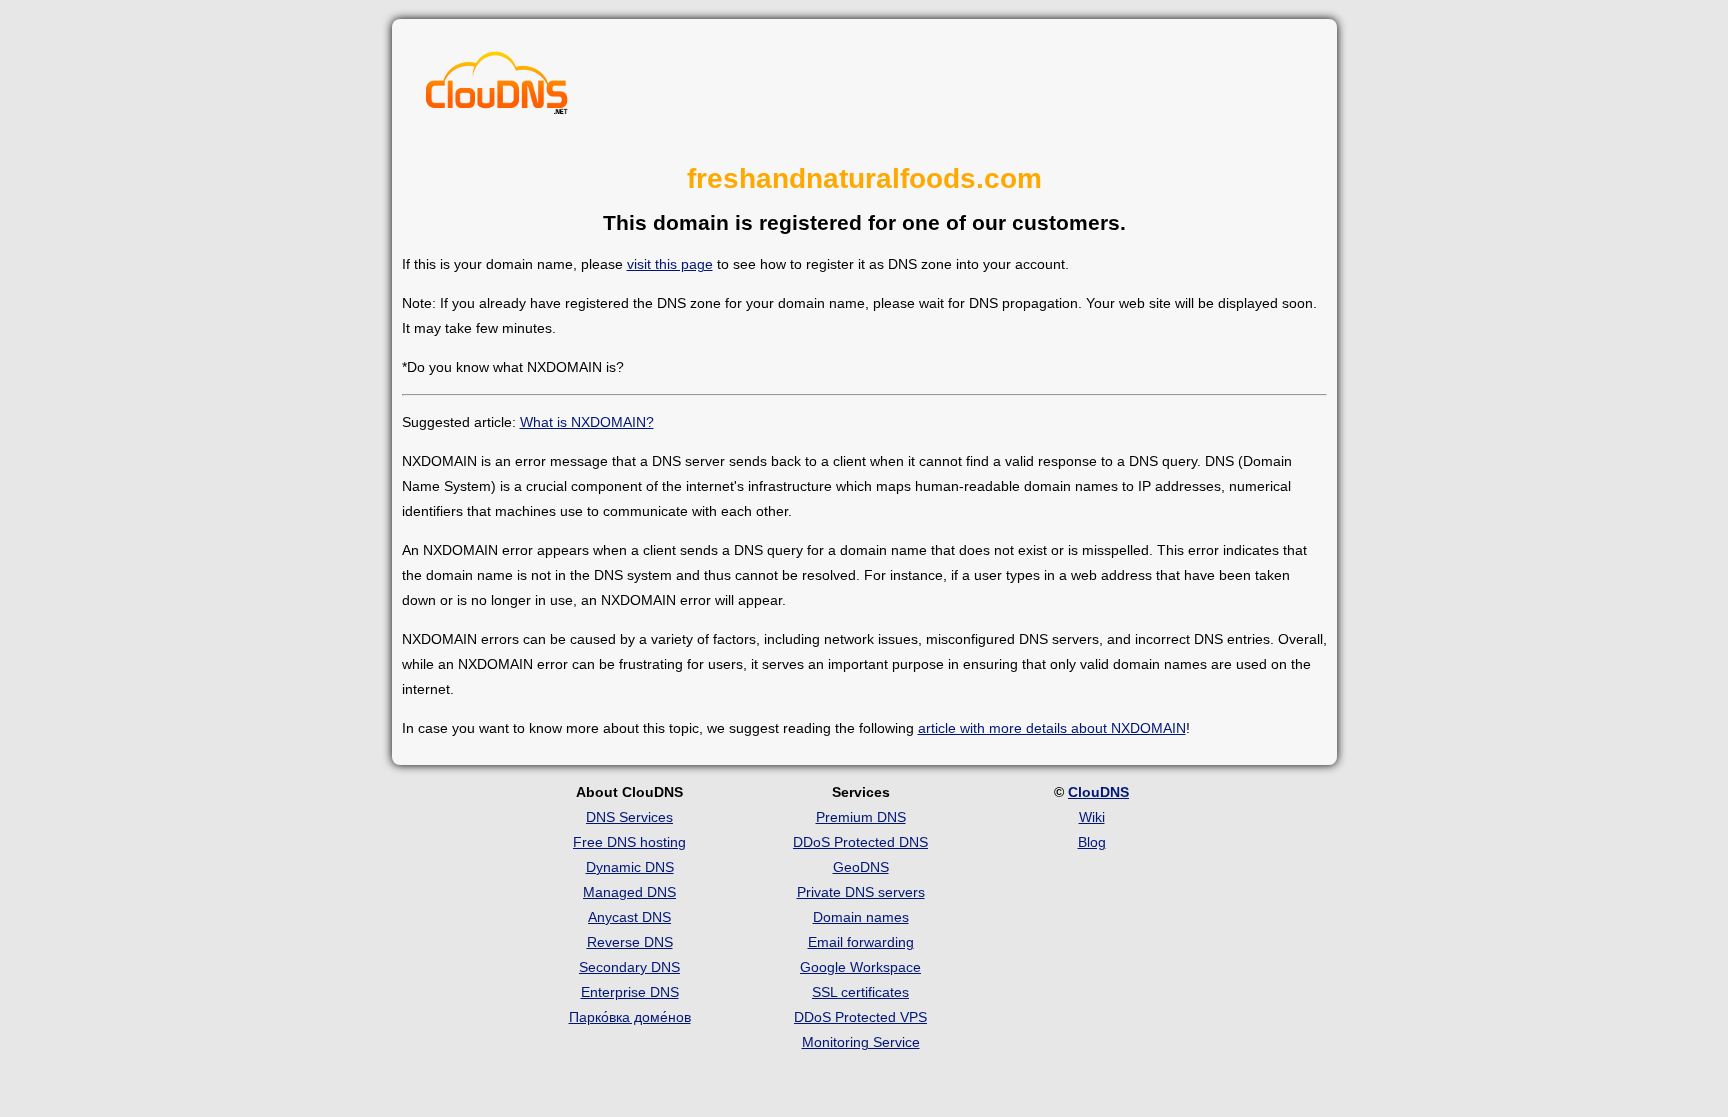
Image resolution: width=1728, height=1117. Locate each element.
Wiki (1092, 817)
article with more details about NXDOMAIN (1052, 728)
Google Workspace (860, 967)
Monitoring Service (861, 1042)
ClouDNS (1098, 792)
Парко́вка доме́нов (630, 1017)
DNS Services (629, 817)
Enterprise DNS (630, 992)
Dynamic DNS (630, 867)
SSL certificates (860, 992)
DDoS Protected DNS (860, 842)
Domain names (861, 917)
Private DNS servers (861, 892)
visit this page (670, 264)
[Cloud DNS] (497, 88)
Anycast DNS (629, 917)
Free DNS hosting (629, 842)
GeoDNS (861, 867)
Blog (1092, 842)
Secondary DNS (629, 967)
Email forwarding (861, 942)
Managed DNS (629, 892)
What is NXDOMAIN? (587, 422)
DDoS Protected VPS (860, 1017)
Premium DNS (861, 817)
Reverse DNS (630, 942)
